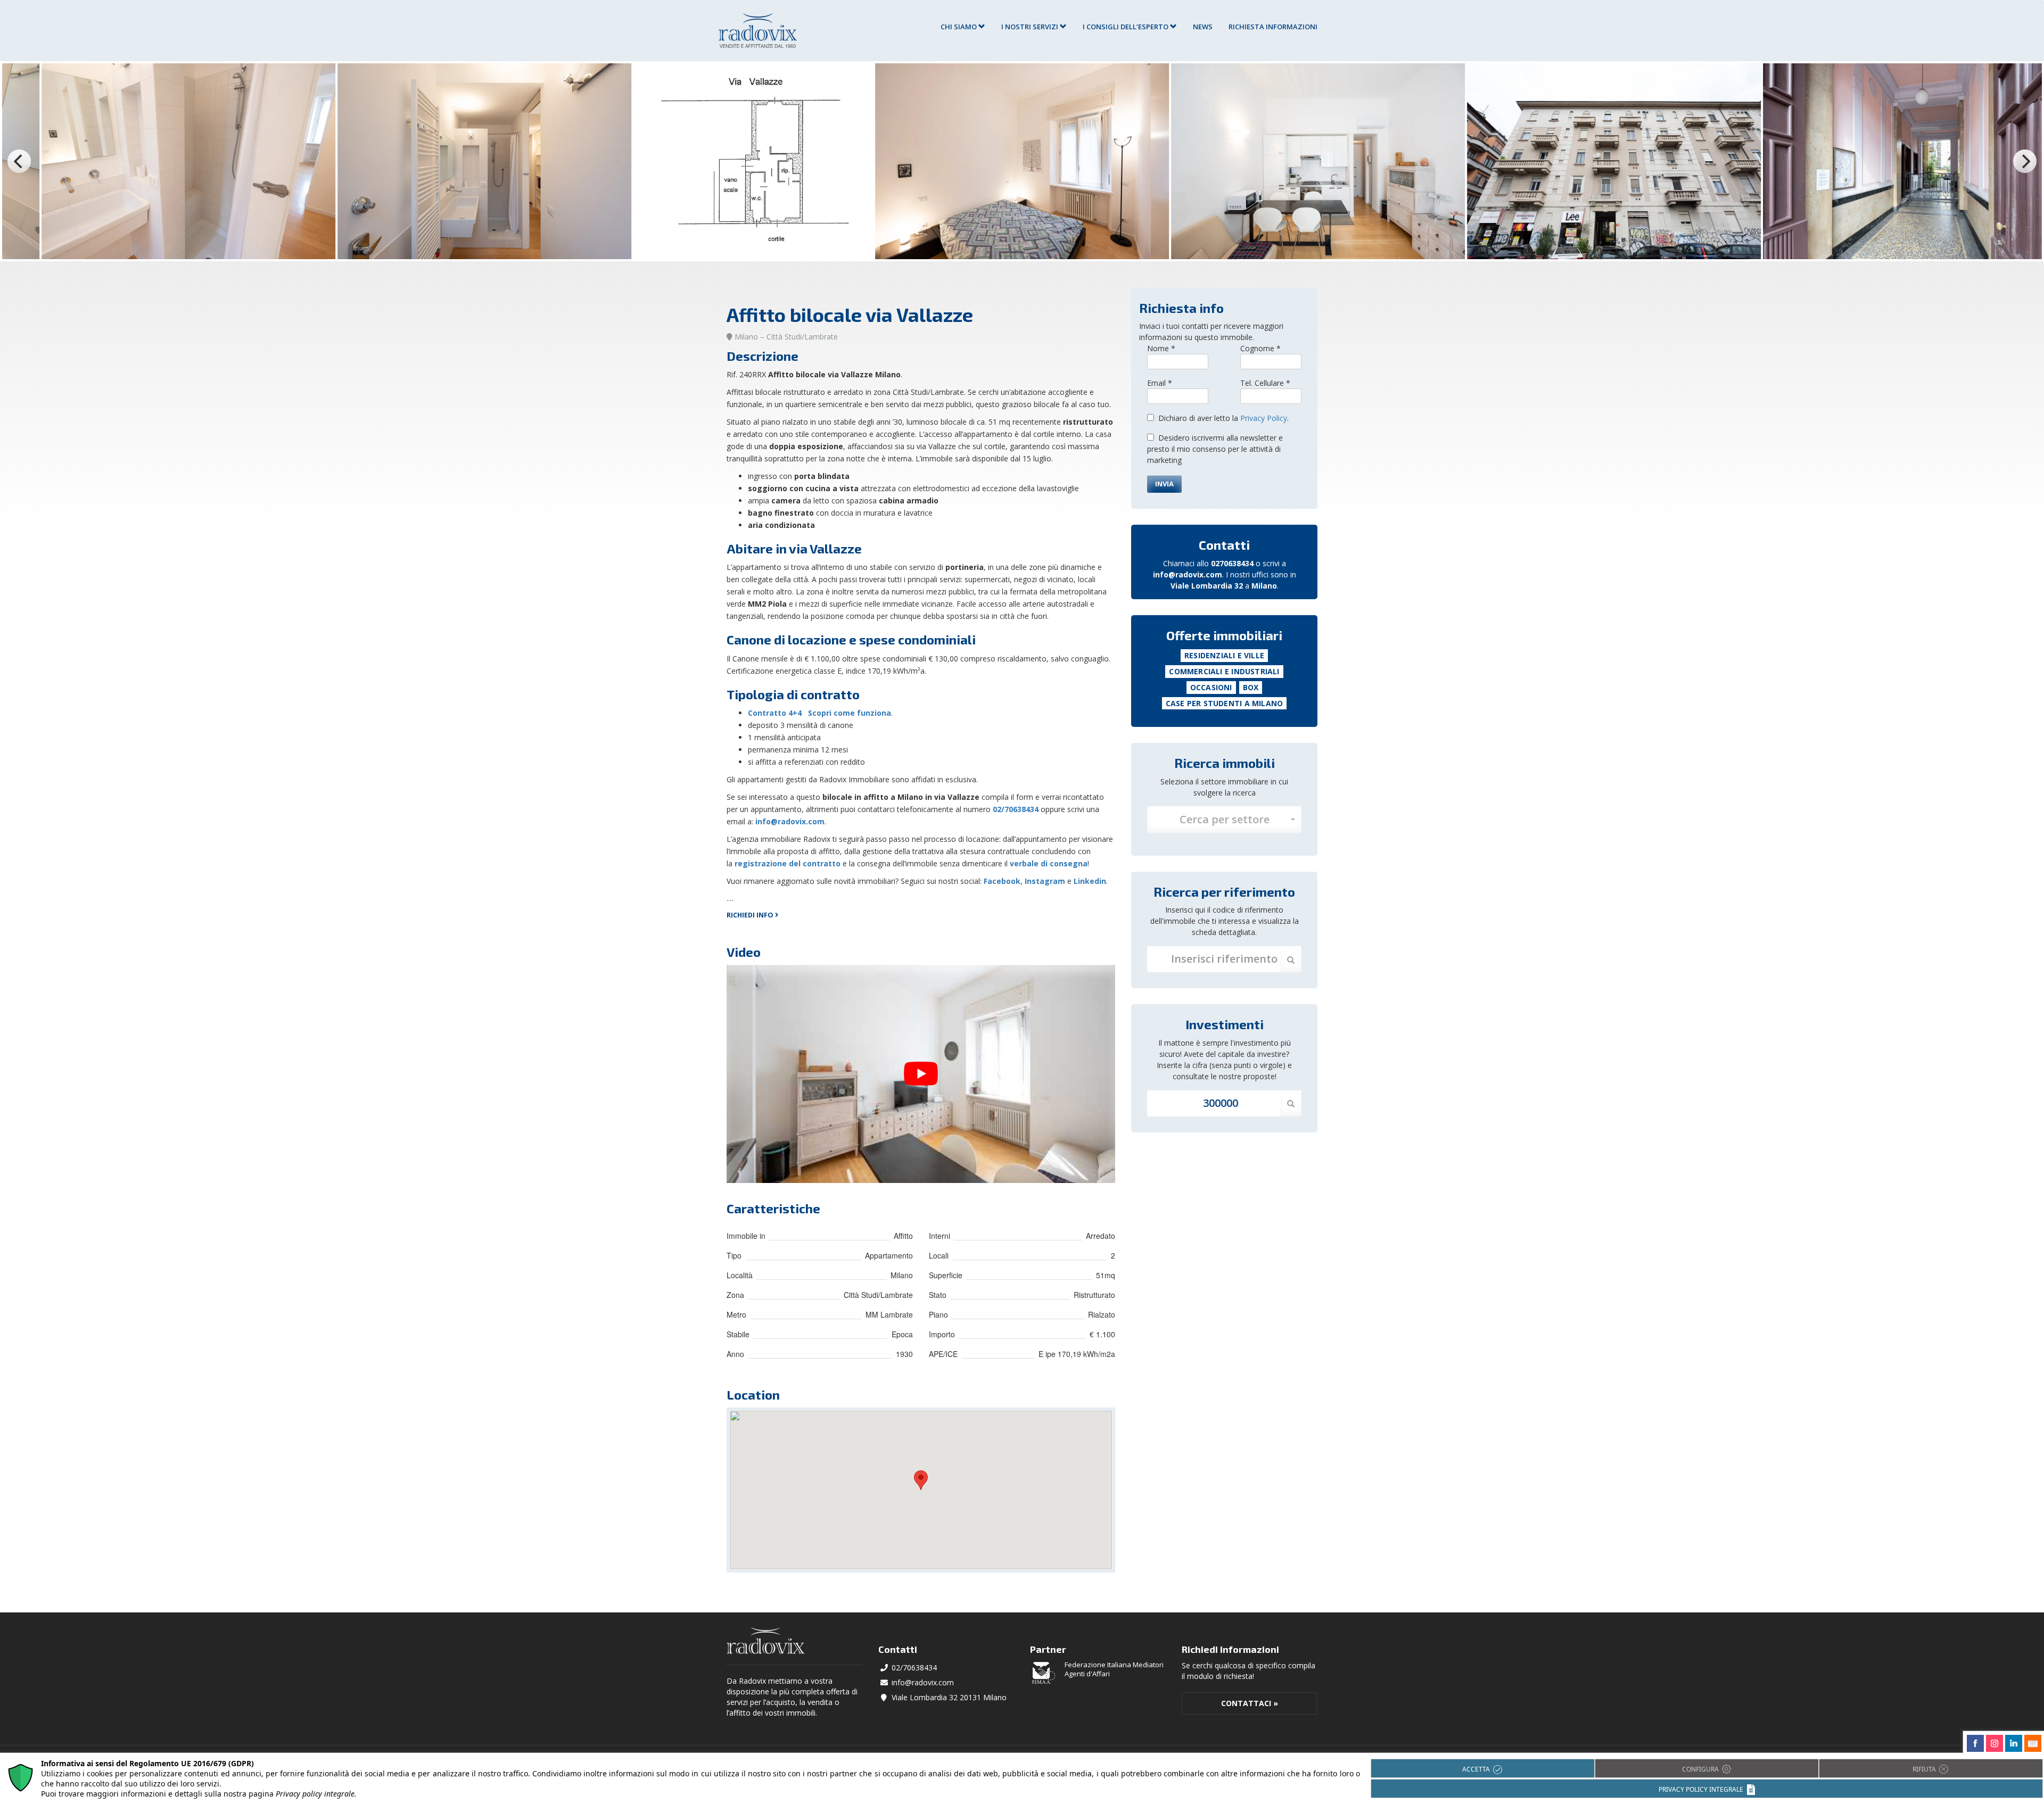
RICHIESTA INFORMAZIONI (1273, 27)
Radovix (766, 1641)
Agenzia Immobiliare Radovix (758, 31)
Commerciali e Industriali (1224, 671)
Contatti (1224, 545)
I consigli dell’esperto (1126, 27)
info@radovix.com (790, 821)
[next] (2025, 161)
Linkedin (1090, 881)
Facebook (1002, 881)
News (1203, 27)
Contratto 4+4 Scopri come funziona (819, 713)
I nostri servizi (1031, 27)
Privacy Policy (1264, 418)
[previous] (19, 161)
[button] (1224, 820)
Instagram (1045, 881)
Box (1251, 687)
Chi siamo (959, 27)
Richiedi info (751, 915)
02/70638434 (914, 1668)
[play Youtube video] (921, 1074)
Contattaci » (1250, 1703)
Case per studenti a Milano (1224, 703)
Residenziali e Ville (1224, 655)
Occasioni (1211, 687)
